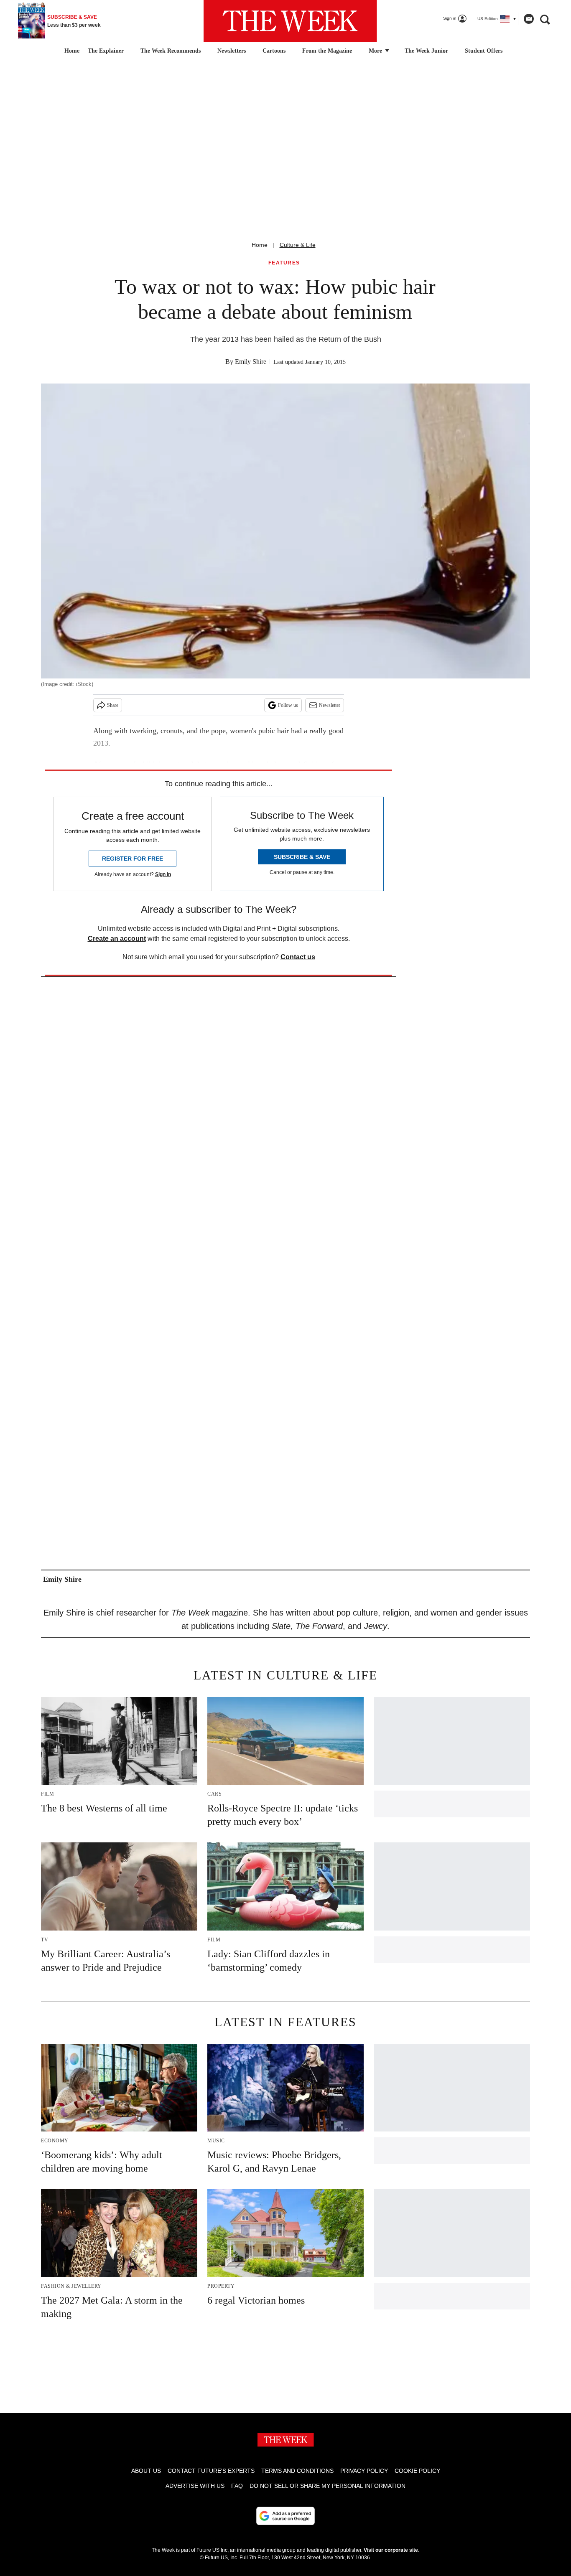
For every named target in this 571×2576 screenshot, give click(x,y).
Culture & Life (298, 245)
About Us (146, 2471)
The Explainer (106, 51)
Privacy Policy (364, 2471)
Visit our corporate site (391, 2550)
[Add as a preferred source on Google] (285, 2516)
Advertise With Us (195, 2486)
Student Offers (484, 51)
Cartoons (274, 51)
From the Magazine (327, 51)
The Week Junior (426, 51)
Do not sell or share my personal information (328, 2486)
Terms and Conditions (297, 2471)
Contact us (298, 957)
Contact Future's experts (211, 2471)
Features (284, 263)
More (376, 51)
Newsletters (232, 51)
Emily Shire (251, 362)
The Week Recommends (171, 51)
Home (260, 245)
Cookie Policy (417, 2471)
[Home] (71, 51)
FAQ (237, 2486)
